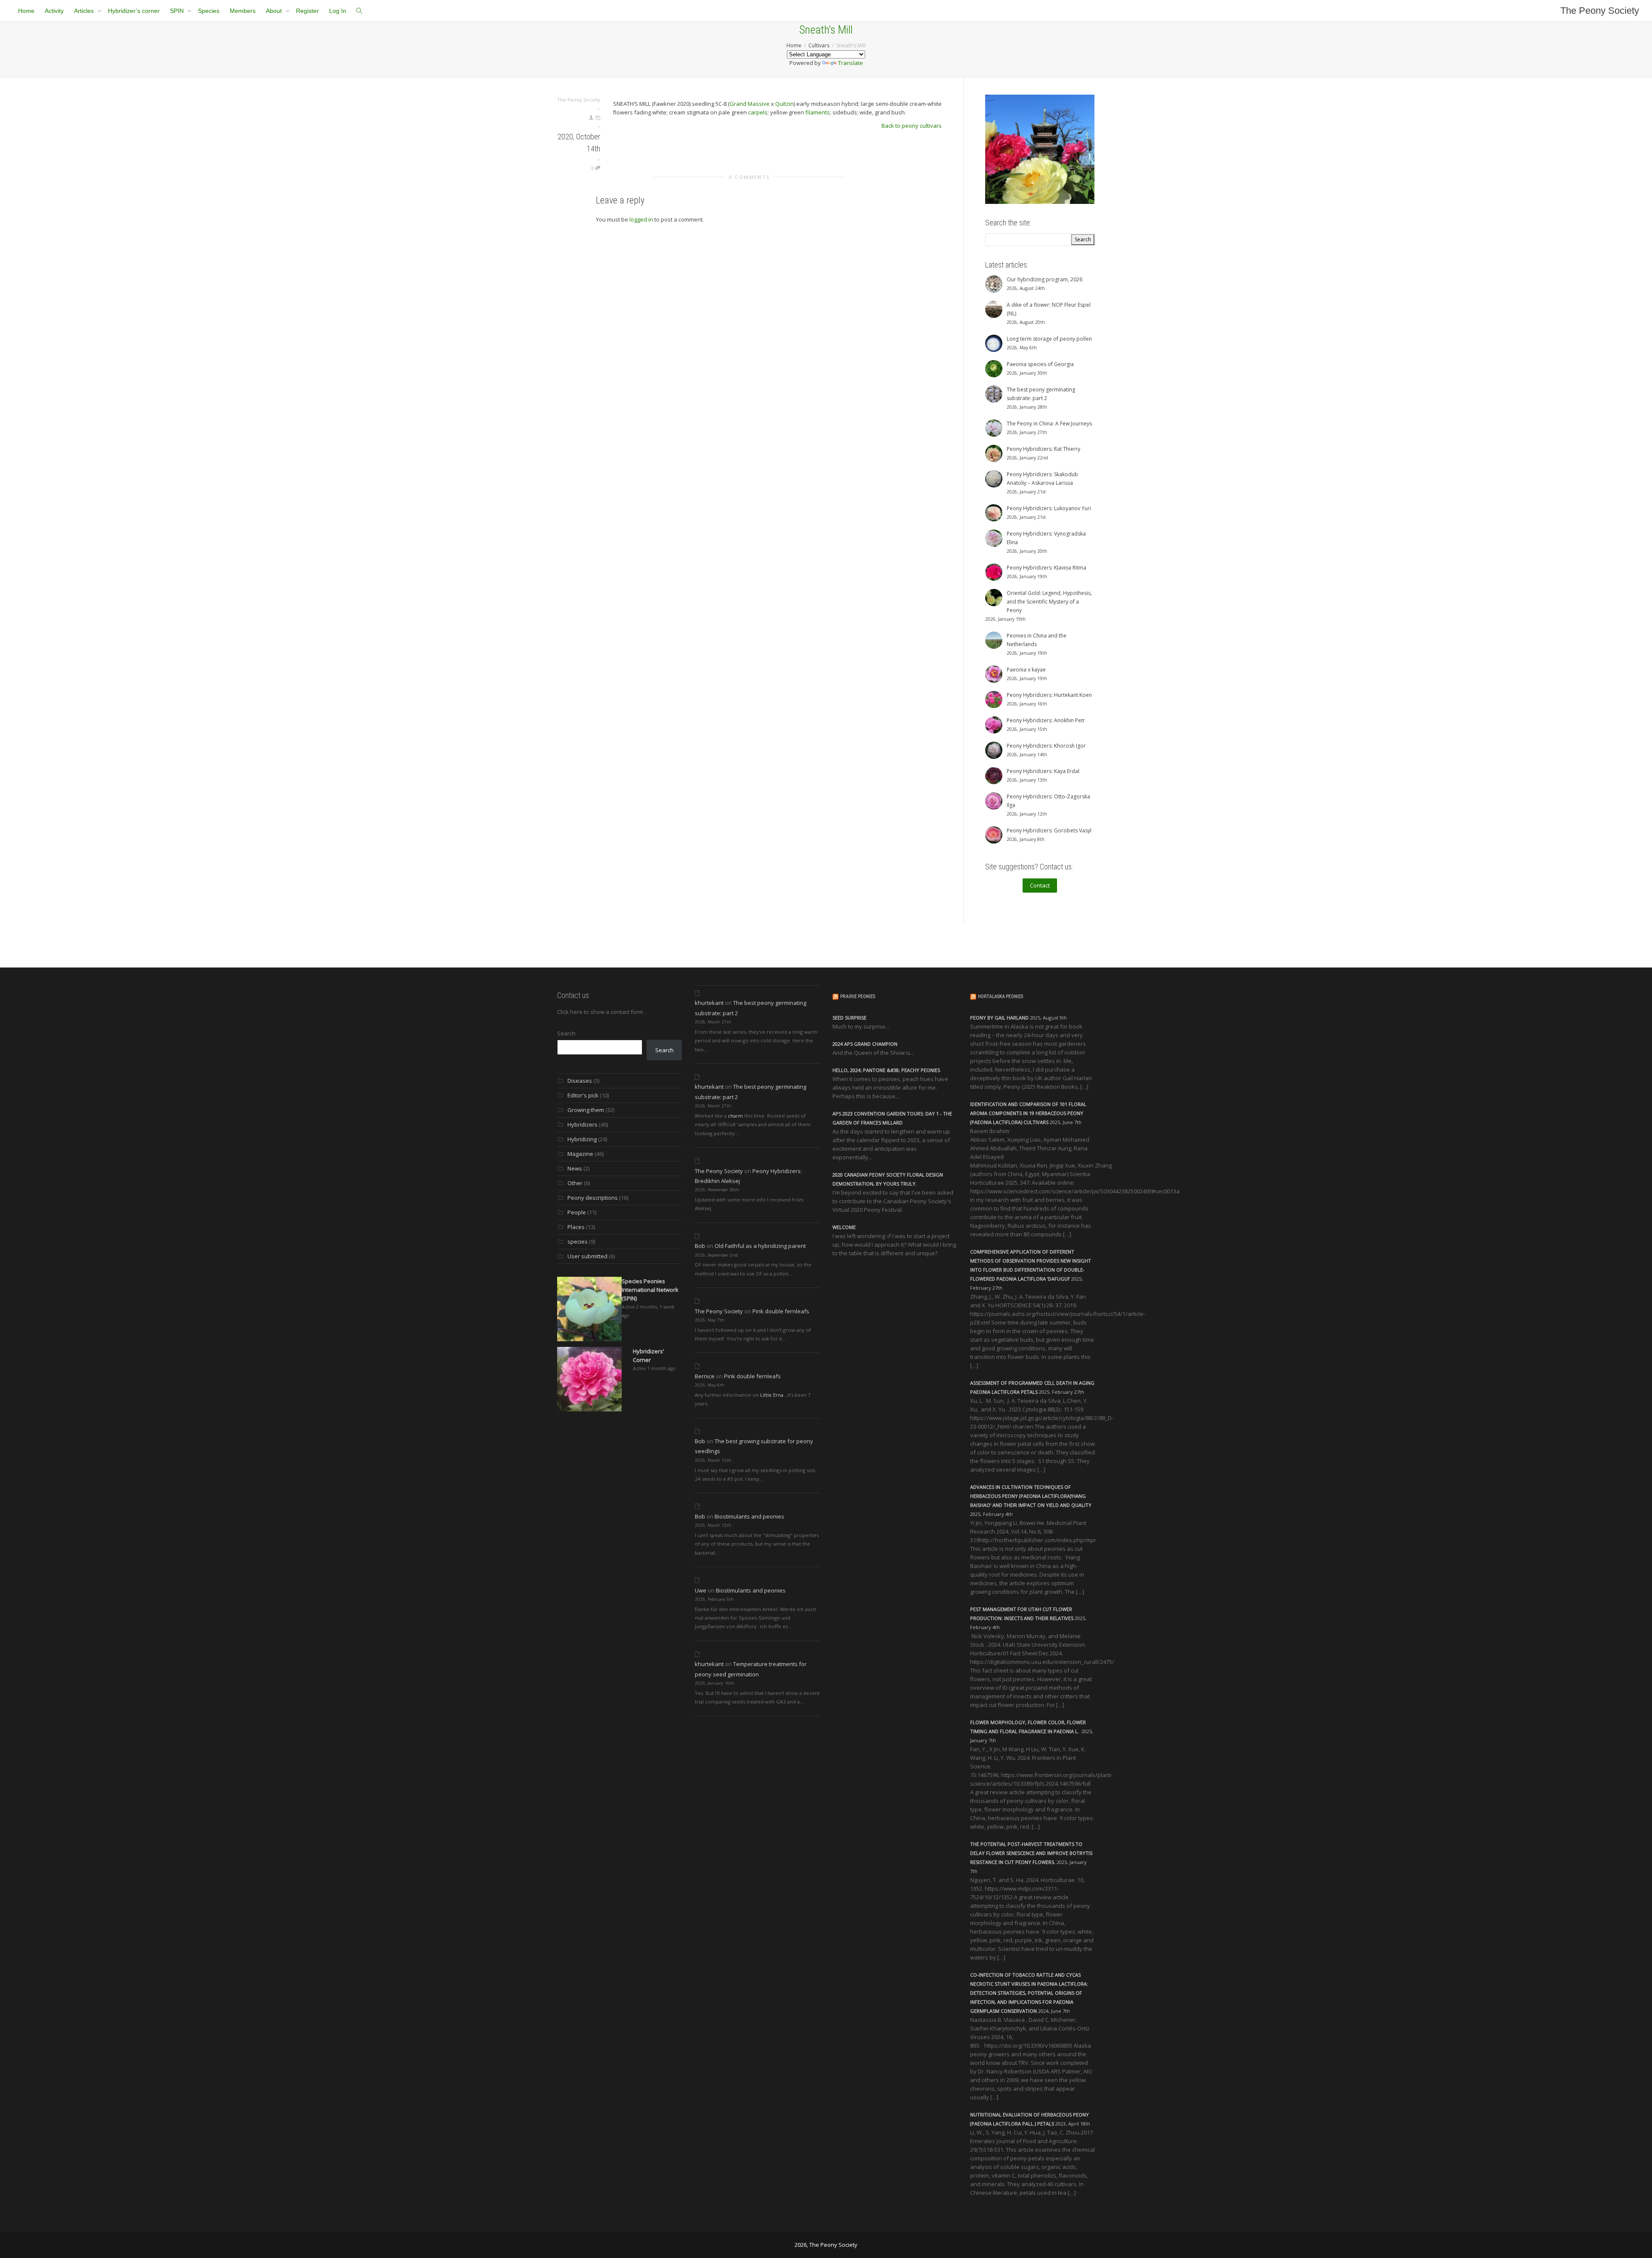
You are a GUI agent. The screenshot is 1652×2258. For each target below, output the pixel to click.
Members (243, 11)
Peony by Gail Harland (999, 1018)
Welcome (844, 1227)
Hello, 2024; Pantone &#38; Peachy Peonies (886, 1070)
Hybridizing (582, 1139)
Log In (338, 11)
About (275, 11)
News (575, 1168)
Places (576, 1227)
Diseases (580, 1081)
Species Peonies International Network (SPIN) (650, 1290)
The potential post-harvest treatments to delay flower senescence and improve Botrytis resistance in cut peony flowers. (1031, 1853)
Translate (851, 63)
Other (575, 1183)
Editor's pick (583, 1095)
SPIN (178, 11)
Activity (54, 11)
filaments (818, 112)
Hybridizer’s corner (134, 11)
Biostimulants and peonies (749, 1516)
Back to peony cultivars (912, 126)
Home (26, 11)
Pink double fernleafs (781, 1311)
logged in (641, 219)
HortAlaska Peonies (1000, 997)
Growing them (586, 1110)
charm (735, 1116)
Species (209, 11)
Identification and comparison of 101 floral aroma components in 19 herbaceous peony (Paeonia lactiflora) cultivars (1028, 1113)
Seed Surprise (849, 1018)
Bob (700, 1246)
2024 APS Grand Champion (865, 1044)
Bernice (705, 1376)
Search (566, 1033)
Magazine (580, 1154)
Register (307, 11)
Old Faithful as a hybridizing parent (760, 1246)
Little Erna (772, 1395)
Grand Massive (750, 104)
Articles (85, 11)
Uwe (701, 1590)
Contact (1040, 885)
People (577, 1212)
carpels (758, 112)
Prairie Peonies (858, 997)
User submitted (587, 1256)
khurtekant (709, 1003)
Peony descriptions (593, 1198)
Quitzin (784, 104)
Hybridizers (583, 1124)
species (578, 1241)
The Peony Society (1600, 11)
